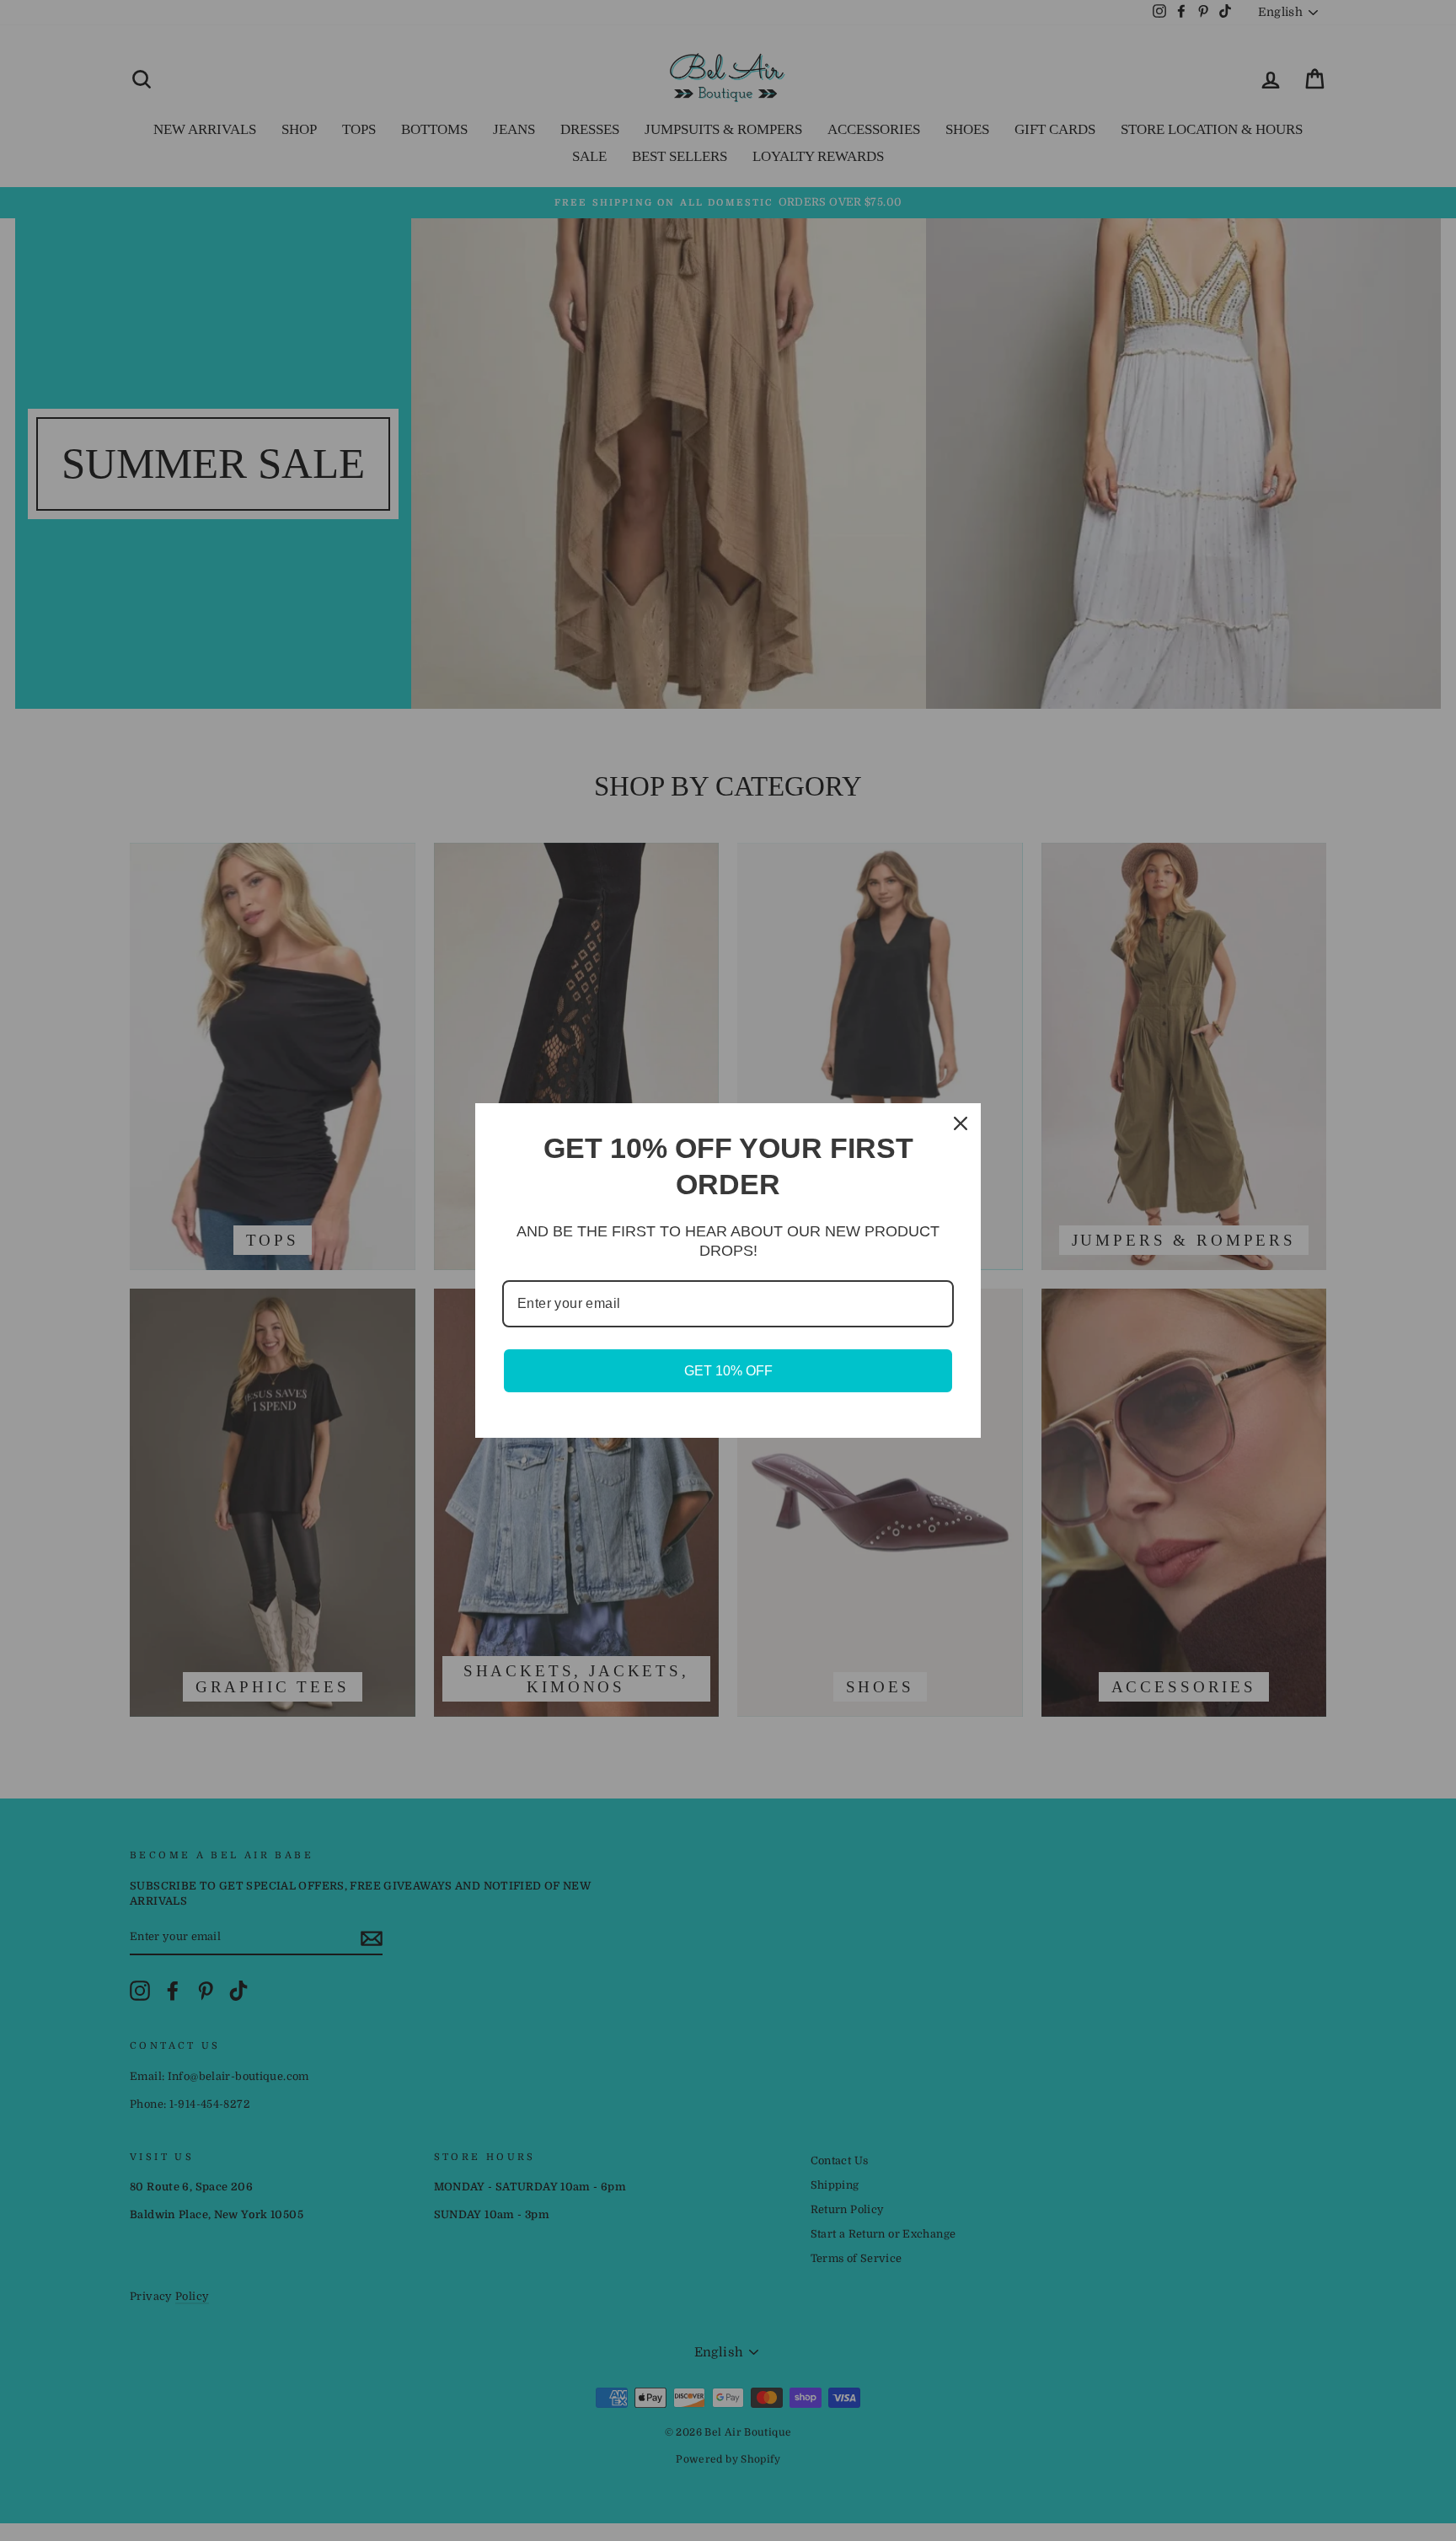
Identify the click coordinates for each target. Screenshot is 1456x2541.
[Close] (961, 1123)
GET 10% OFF (728, 1371)
